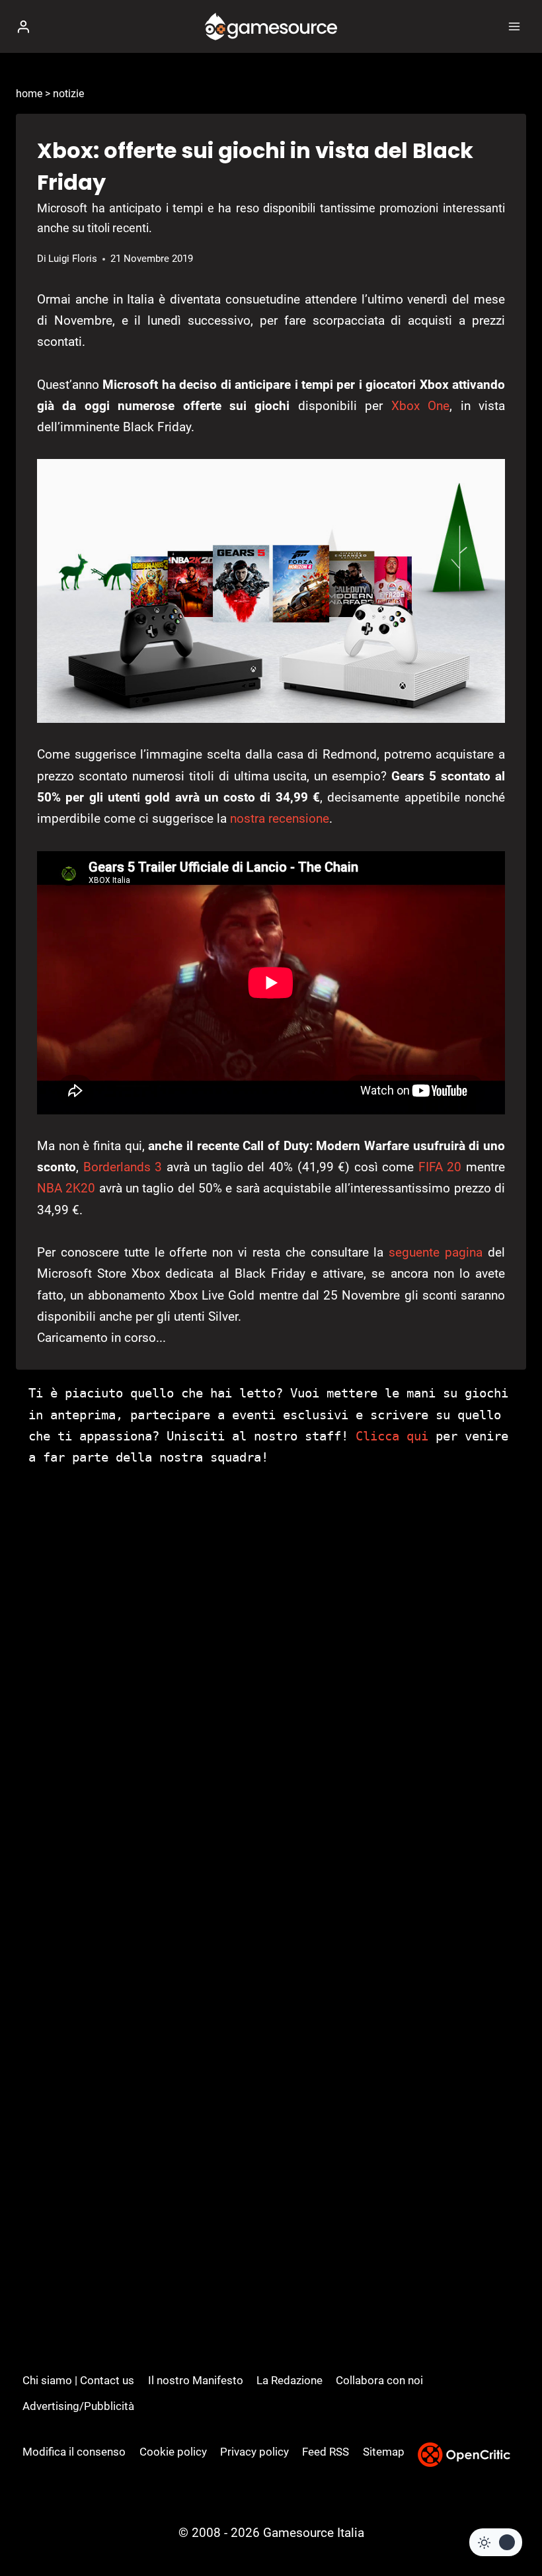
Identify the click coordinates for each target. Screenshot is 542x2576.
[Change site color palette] (496, 2542)
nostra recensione (280, 818)
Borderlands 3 (123, 1167)
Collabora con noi (379, 2380)
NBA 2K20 (66, 1188)
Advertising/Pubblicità (78, 2406)
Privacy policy (254, 2452)
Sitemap (384, 2452)
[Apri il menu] (514, 26)
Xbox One (420, 406)
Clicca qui (392, 1436)
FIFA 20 (440, 1167)
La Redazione (290, 2380)
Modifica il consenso (74, 2452)
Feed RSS (326, 2452)
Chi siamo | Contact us (78, 2380)
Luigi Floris (73, 259)
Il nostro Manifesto (196, 2380)
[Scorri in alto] (509, 2526)
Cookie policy (173, 2452)
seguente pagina (436, 1252)
